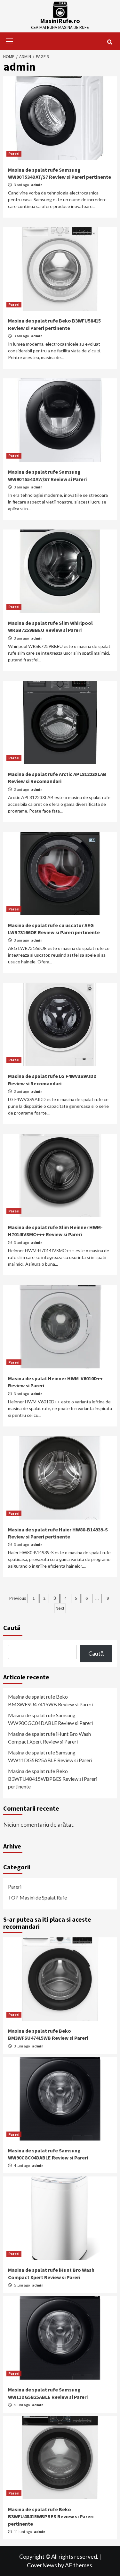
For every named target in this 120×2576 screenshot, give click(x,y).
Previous (18, 1598)
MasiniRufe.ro (60, 21)
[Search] (110, 42)
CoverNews (42, 2565)
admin (37, 185)
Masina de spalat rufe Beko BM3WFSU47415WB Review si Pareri (50, 1700)
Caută (12, 1628)
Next (60, 1608)
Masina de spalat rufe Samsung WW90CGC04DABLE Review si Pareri (50, 1719)
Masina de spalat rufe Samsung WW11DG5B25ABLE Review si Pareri (50, 1756)
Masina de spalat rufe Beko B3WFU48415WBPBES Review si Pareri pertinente (53, 1779)
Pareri (14, 154)
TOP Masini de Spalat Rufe (37, 1897)
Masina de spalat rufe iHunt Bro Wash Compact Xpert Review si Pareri (49, 1738)
